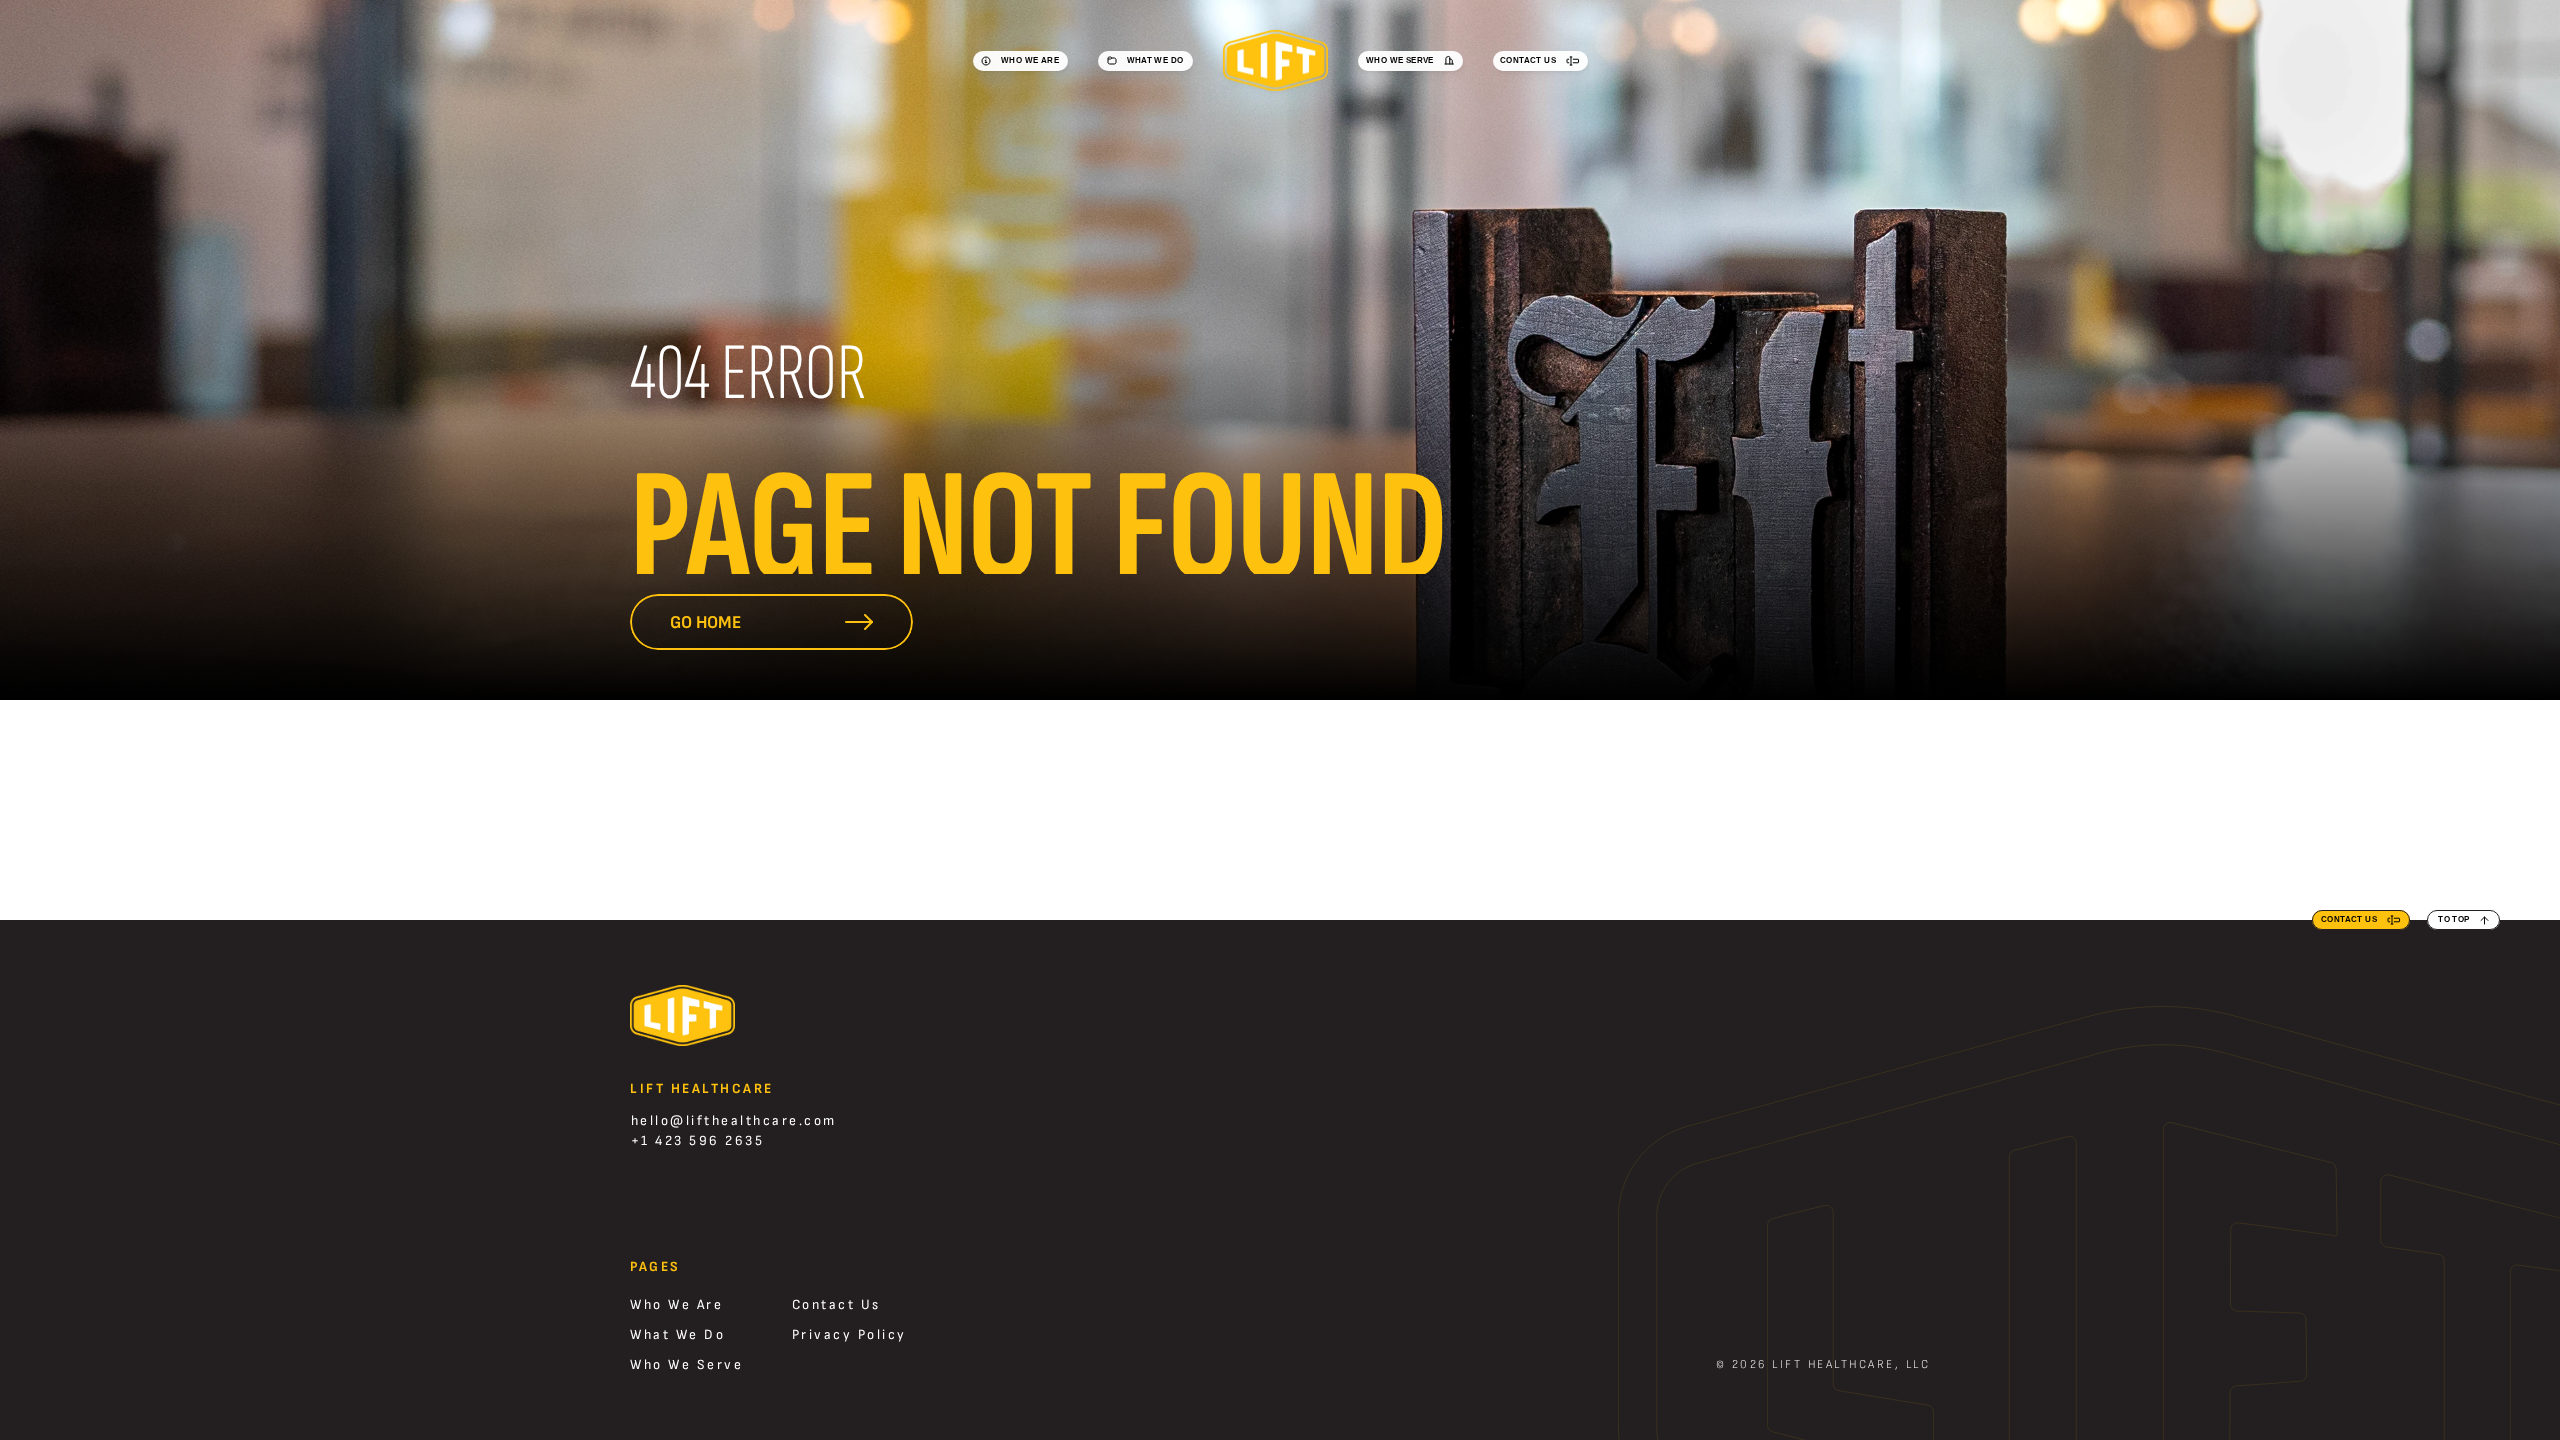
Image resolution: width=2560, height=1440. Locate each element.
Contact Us (836, 1304)
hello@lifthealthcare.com (734, 1120)
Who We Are (676, 1304)
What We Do (677, 1334)
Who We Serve (686, 1364)
